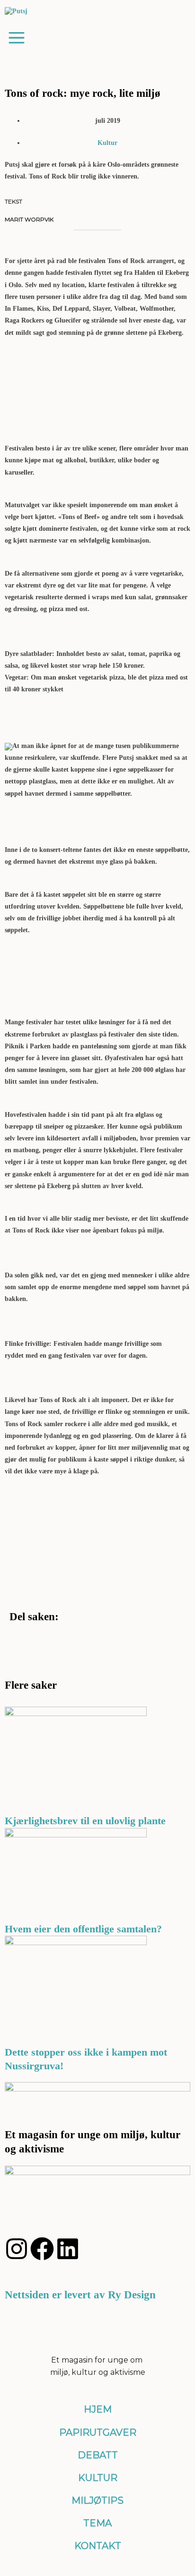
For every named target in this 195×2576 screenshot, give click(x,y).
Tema (97, 2523)
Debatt (98, 2455)
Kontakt (98, 2546)
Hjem (98, 2409)
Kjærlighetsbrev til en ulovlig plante (85, 1821)
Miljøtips (97, 2500)
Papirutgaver (98, 2432)
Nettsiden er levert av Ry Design (80, 2295)
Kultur (107, 143)
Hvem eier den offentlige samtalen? (85, 1929)
